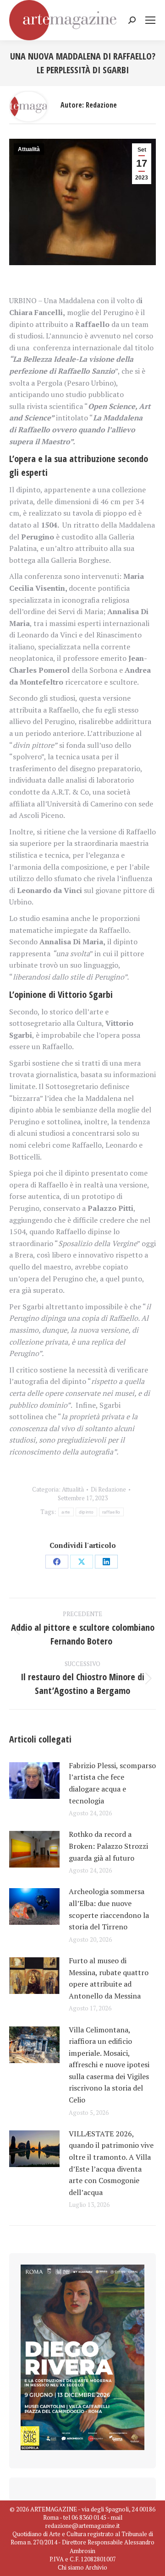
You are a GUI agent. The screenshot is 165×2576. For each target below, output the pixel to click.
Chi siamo (71, 2567)
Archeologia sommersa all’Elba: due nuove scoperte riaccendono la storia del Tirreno (109, 1909)
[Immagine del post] (34, 1781)
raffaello (111, 1512)
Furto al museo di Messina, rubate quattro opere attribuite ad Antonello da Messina (109, 1978)
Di (108, 1489)
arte (66, 1512)
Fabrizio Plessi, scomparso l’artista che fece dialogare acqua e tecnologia (112, 1783)
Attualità (29, 149)
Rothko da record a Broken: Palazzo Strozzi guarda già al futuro (108, 1846)
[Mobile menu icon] (150, 20)
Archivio (96, 2567)
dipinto (86, 1512)
